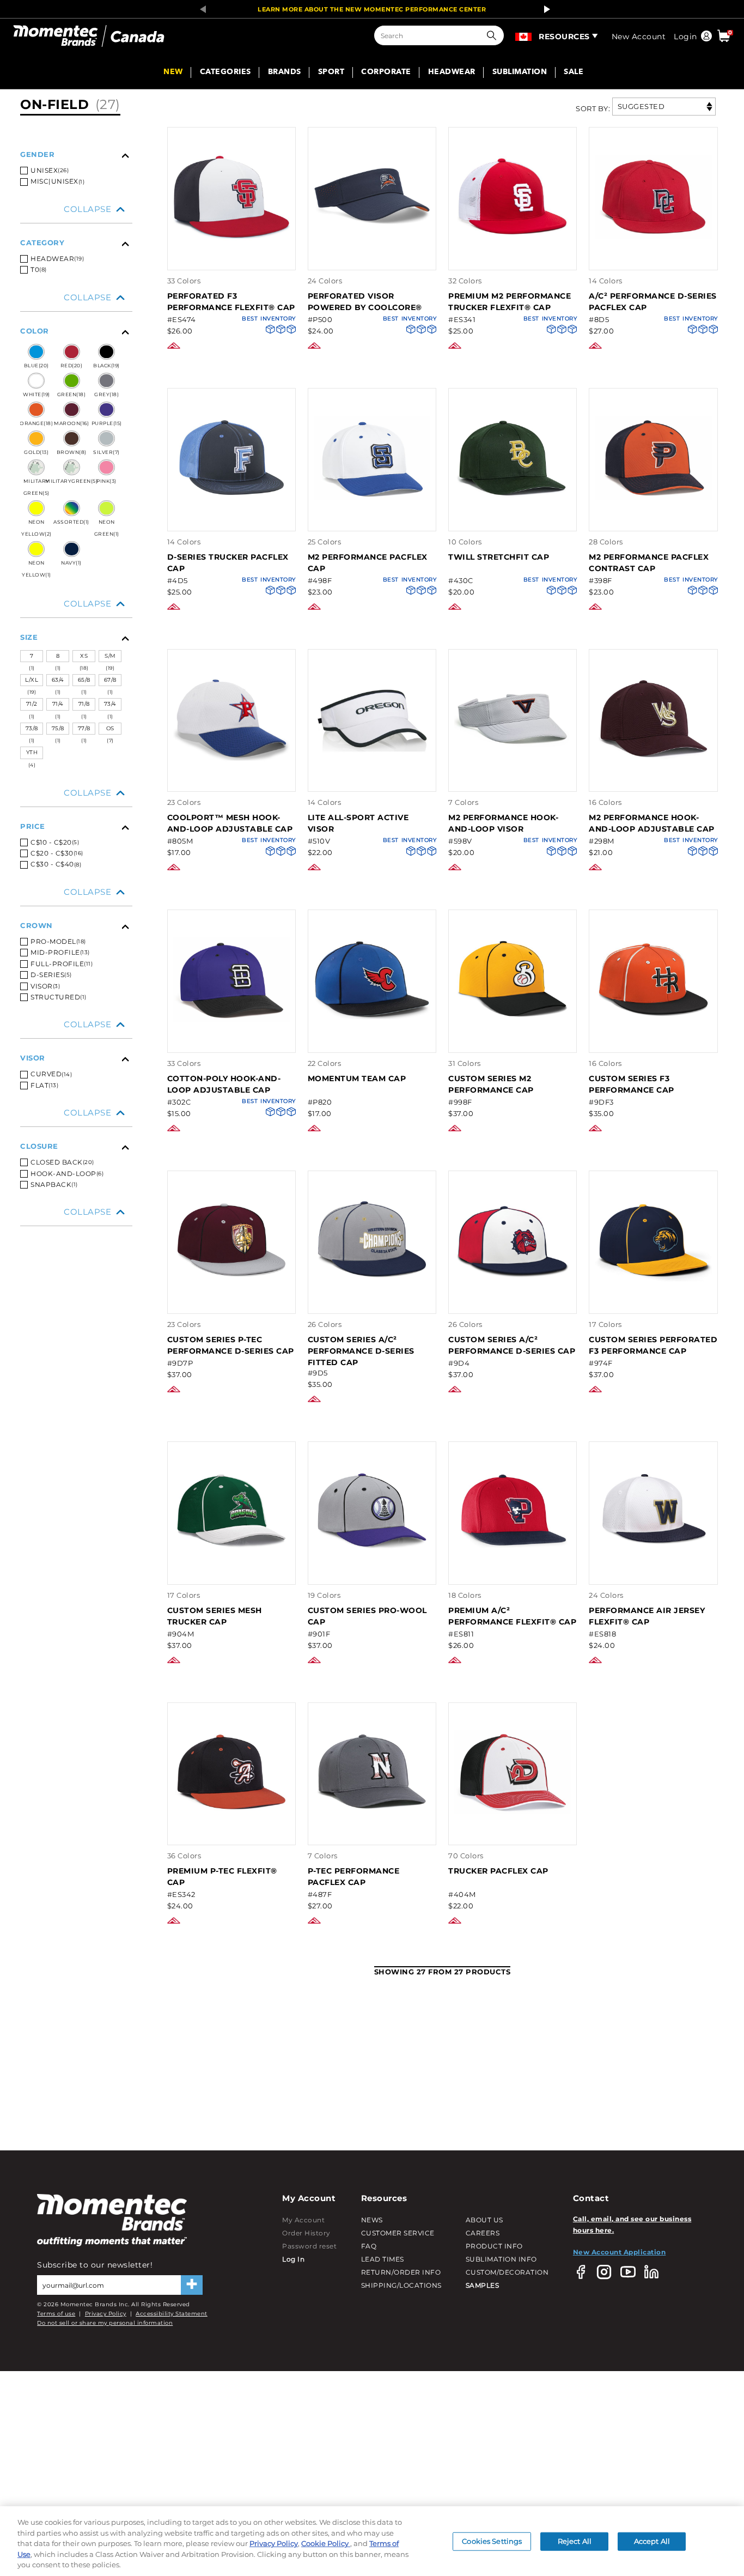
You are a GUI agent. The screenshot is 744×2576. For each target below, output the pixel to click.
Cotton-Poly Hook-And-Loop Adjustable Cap (224, 1084)
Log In (293, 2259)
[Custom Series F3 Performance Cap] (653, 1041)
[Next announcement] (544, 9)
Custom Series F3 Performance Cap (632, 1084)
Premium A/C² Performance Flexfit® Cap (512, 1616)
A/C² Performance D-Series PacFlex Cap (653, 302)
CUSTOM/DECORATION (507, 2272)
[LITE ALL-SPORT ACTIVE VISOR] (372, 780)
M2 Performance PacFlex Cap (368, 563)
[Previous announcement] (200, 9)
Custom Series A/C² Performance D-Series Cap (512, 1345)
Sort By (592, 108)
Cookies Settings (492, 2541)
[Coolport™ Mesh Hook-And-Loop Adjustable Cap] (231, 780)
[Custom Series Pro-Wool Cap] (372, 1572)
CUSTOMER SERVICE (398, 2233)
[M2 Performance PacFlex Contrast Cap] (653, 519)
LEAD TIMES (383, 2259)
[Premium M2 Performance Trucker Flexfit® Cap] (513, 258)
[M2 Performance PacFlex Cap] (372, 519)
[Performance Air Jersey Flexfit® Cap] (653, 1572)
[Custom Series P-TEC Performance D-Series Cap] (231, 1302)
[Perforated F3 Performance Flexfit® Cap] (231, 258)
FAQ (369, 2246)
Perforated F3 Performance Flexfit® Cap (231, 302)
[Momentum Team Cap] (372, 1041)
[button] (494, 35)
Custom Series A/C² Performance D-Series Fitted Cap (361, 1351)
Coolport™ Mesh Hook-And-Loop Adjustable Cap (230, 823)
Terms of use (56, 2314)
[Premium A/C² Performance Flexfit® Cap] (513, 1572)
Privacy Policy (106, 2314)
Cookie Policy (326, 2543)
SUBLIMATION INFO (501, 2259)
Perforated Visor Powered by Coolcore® (365, 302)
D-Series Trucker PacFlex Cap (228, 563)
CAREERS (483, 2233)
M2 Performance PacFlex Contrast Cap (649, 563)
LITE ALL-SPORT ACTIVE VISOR (358, 823)
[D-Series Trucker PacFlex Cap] (231, 519)
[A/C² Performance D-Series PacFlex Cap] (653, 258)
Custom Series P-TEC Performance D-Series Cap (231, 1345)
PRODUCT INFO (494, 2246)
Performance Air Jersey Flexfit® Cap (647, 1616)
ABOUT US (484, 2220)
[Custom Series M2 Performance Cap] (513, 1041)
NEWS (372, 2220)
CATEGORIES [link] (225, 72)
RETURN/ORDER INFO (401, 2272)
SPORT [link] (331, 72)
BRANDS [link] (285, 72)
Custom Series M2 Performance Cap (491, 1084)
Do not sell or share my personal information (105, 2323)
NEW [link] (173, 72)
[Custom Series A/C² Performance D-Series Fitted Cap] (372, 1302)
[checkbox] (76, 181)
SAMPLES (483, 2285)
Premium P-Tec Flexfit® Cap (222, 1877)
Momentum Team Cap (357, 1078)
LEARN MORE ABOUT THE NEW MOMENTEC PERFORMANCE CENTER (372, 9)
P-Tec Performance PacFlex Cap (354, 1877)
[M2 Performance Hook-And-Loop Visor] (513, 780)
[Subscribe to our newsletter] (192, 2285)
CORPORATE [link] (386, 72)
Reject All (575, 2541)
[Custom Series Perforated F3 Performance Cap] (653, 1302)
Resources (564, 37)
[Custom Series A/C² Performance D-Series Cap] (513, 1302)
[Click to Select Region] (524, 35)
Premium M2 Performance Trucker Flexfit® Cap (510, 302)
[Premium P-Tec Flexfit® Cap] (231, 1833)
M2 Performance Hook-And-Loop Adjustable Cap (652, 823)
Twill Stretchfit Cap (499, 557)
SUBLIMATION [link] (520, 72)
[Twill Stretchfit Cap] (513, 519)
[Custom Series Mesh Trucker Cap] (231, 1572)
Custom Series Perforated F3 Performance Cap (653, 1345)
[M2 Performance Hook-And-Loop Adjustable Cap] (653, 780)
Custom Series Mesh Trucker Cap (215, 1616)
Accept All (652, 2541)
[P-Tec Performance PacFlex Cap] (372, 1833)
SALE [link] (574, 72)
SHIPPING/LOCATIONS (401, 2285)
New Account (639, 37)
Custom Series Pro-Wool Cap (367, 1616)
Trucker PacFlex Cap (498, 1871)
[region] (372, 2541)
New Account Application (620, 2252)
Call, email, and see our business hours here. (632, 2224)
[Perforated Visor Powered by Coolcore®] (372, 258)
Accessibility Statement (172, 2314)
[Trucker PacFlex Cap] (513, 1833)
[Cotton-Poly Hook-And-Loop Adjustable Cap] (231, 1041)
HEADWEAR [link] (452, 72)
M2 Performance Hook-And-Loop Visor (503, 823)
